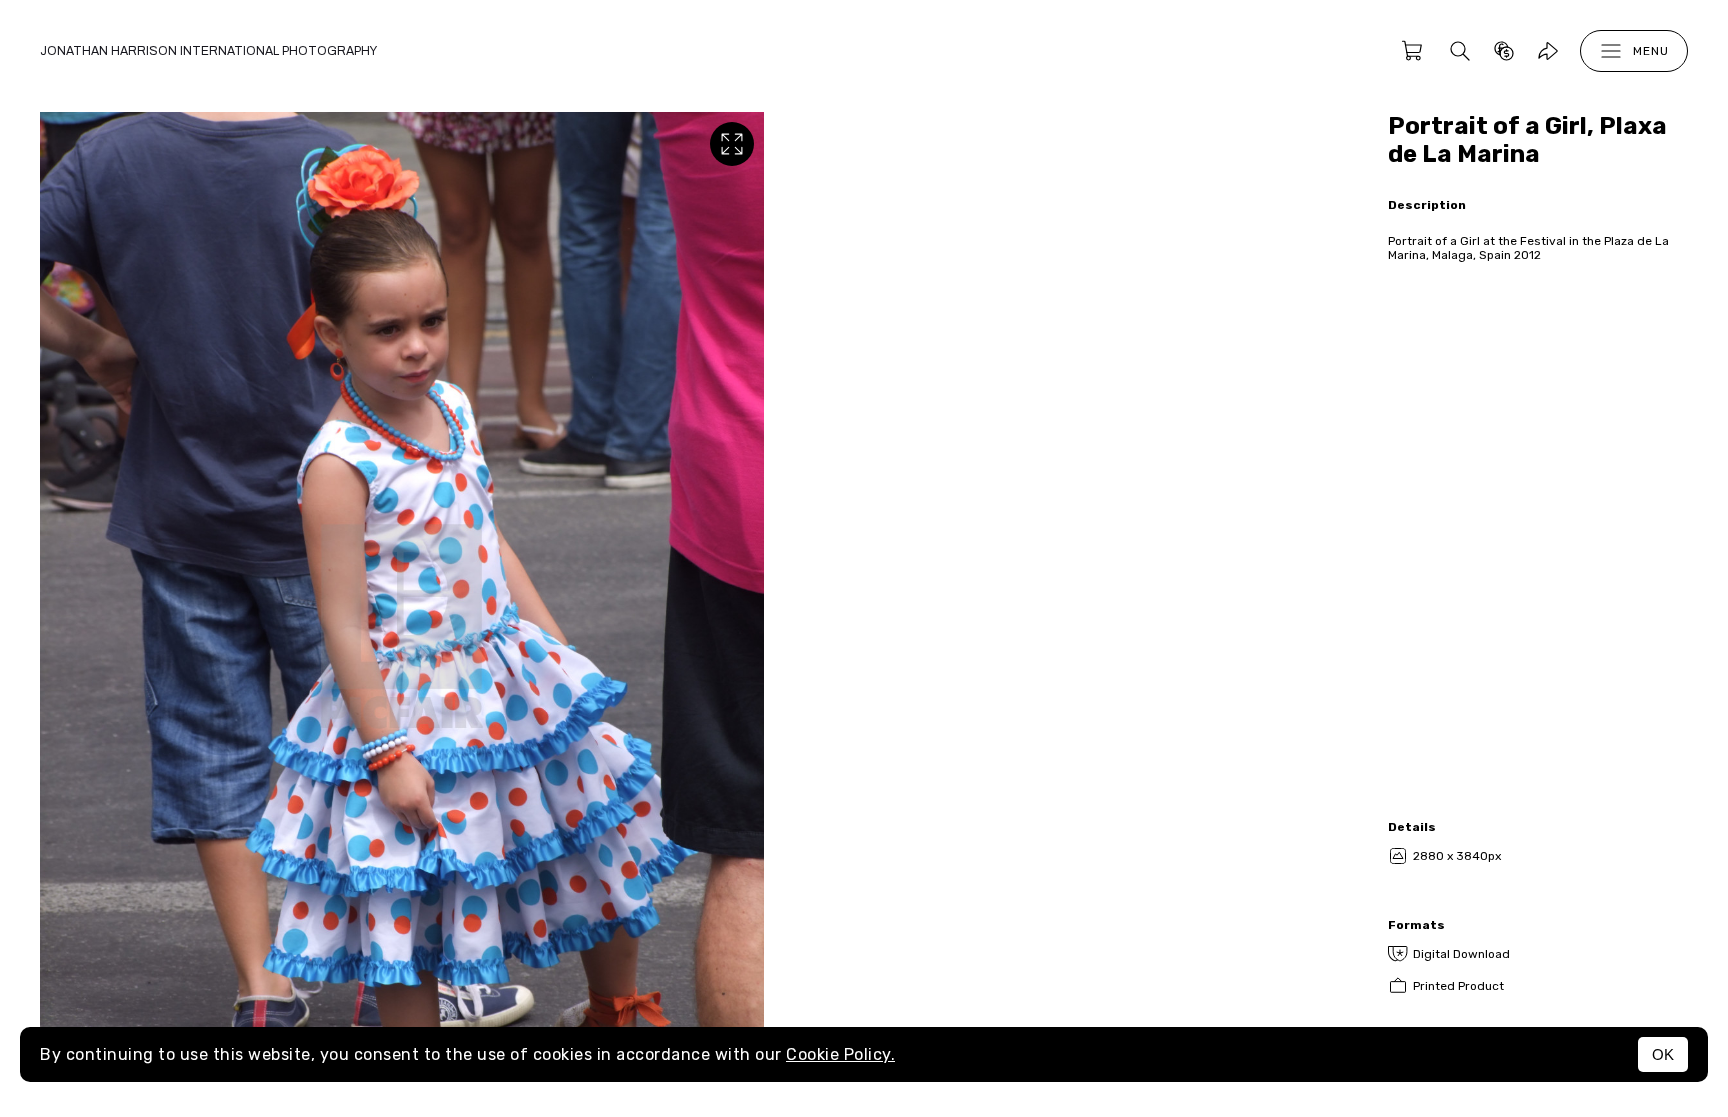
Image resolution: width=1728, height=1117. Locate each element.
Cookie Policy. (840, 1054)
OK (1663, 1054)
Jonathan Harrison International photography (208, 51)
